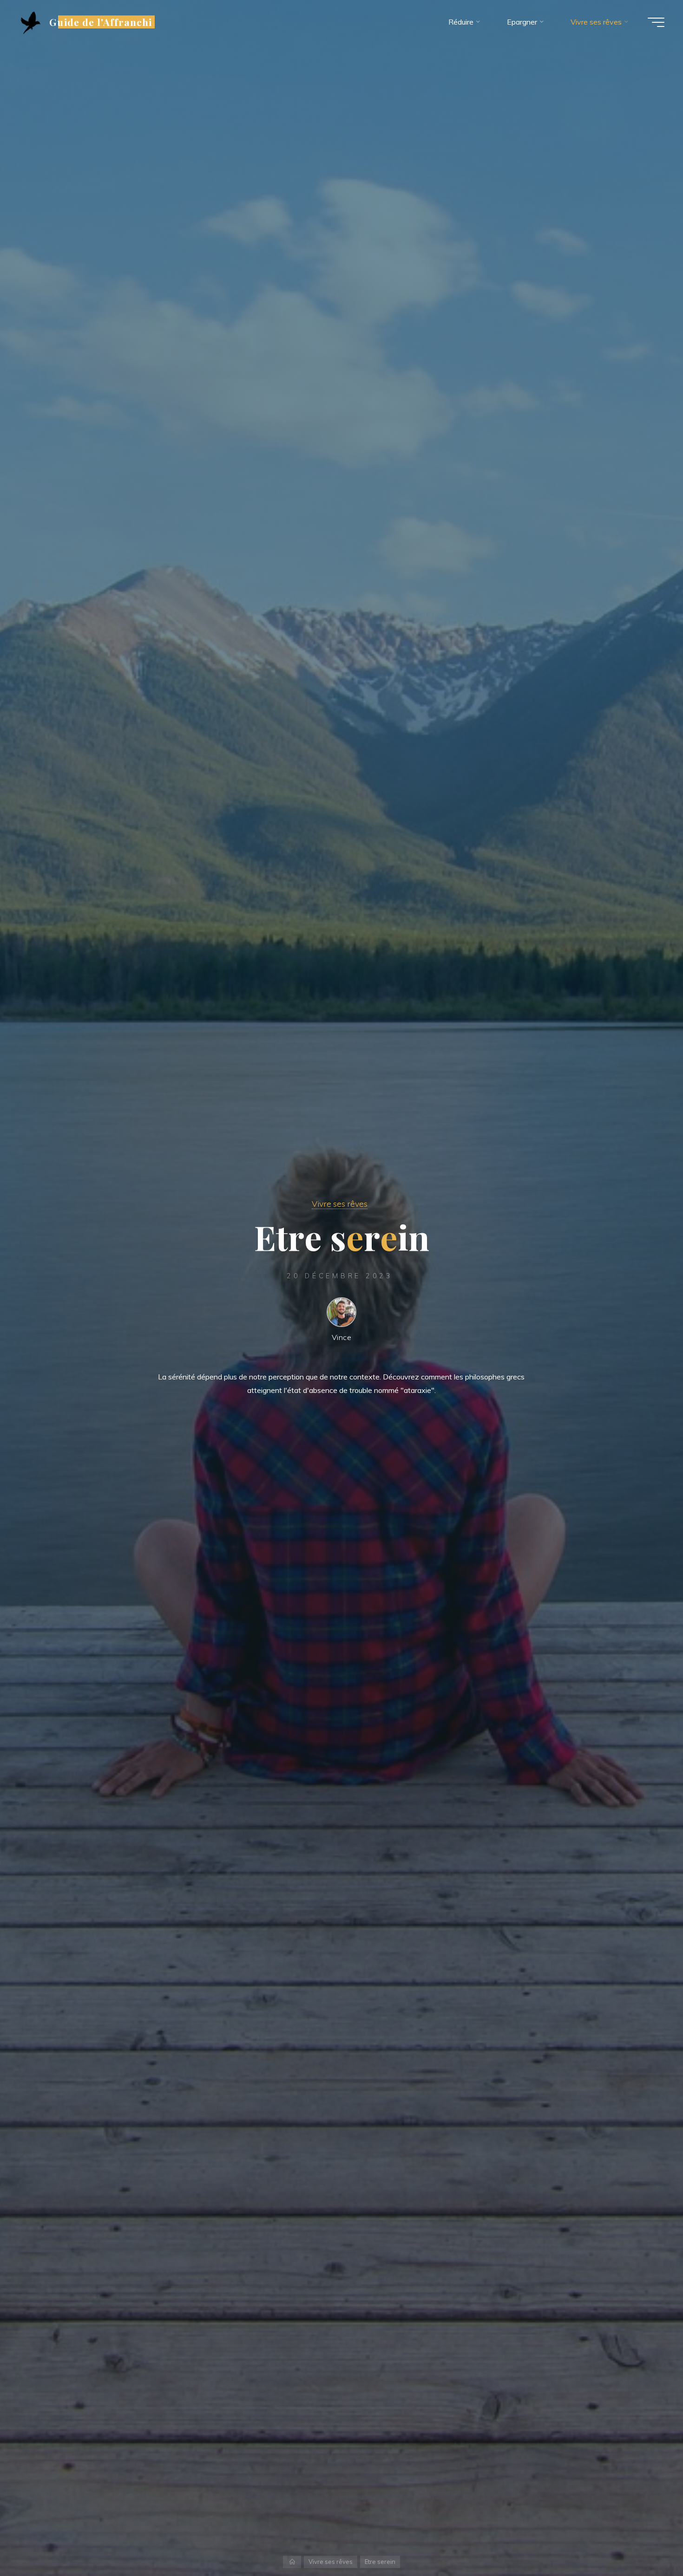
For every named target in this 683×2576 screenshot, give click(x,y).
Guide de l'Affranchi (101, 22)
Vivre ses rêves (340, 1203)
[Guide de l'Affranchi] (31, 22)
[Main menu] (656, 22)
